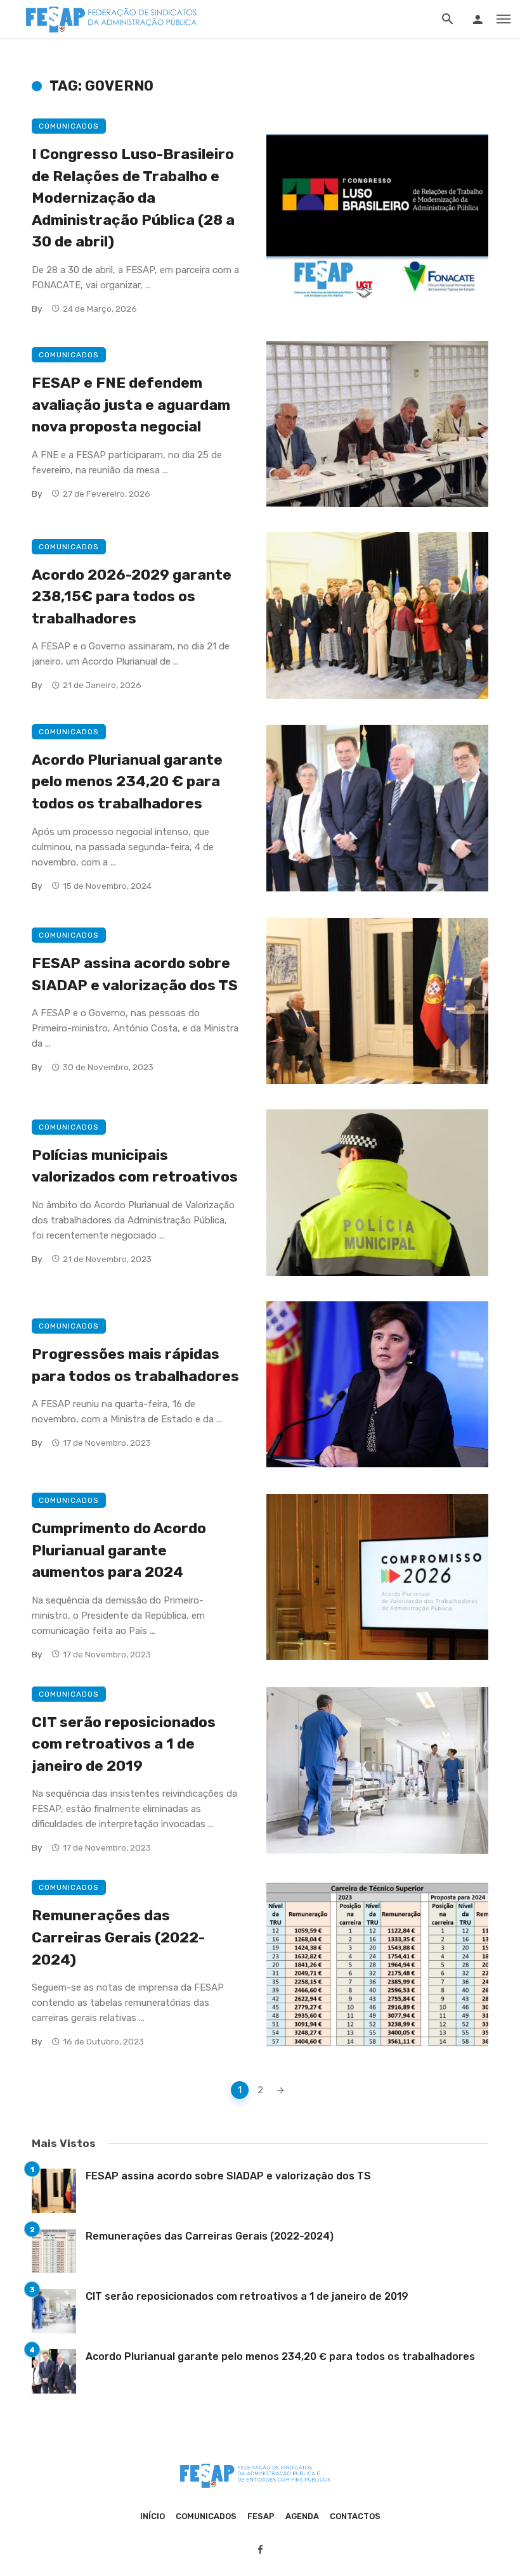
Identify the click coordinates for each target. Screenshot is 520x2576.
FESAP (261, 2516)
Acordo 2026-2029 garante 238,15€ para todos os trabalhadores (132, 596)
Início (153, 2516)
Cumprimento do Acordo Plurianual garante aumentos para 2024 (119, 1550)
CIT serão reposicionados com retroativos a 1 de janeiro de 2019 (124, 1744)
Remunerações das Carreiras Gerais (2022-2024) (118, 1937)
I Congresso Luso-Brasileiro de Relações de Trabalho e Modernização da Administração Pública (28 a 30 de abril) (133, 198)
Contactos (355, 2516)
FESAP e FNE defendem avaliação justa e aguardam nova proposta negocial (131, 405)
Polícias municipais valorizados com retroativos (135, 1166)
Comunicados (69, 126)
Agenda (302, 2516)
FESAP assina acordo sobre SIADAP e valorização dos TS (135, 974)
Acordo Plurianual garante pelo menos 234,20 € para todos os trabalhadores (127, 781)
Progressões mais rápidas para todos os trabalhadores (135, 1365)
